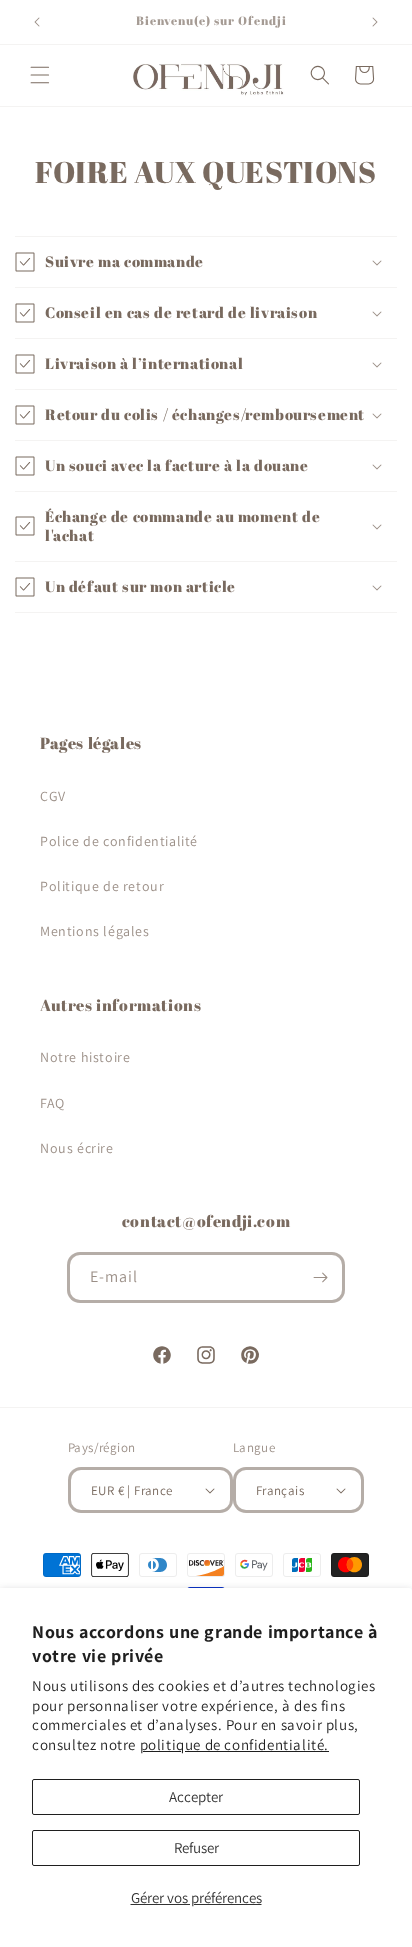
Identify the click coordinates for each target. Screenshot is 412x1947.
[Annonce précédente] (37, 22)
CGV (53, 796)
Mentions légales (95, 931)
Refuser (196, 1847)
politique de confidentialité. (234, 1744)
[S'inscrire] (320, 1277)
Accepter (196, 1796)
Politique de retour (102, 886)
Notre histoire (85, 1057)
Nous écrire (77, 1148)
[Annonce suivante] (375, 22)
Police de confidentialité (119, 841)
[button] (40, 75)
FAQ (52, 1103)
